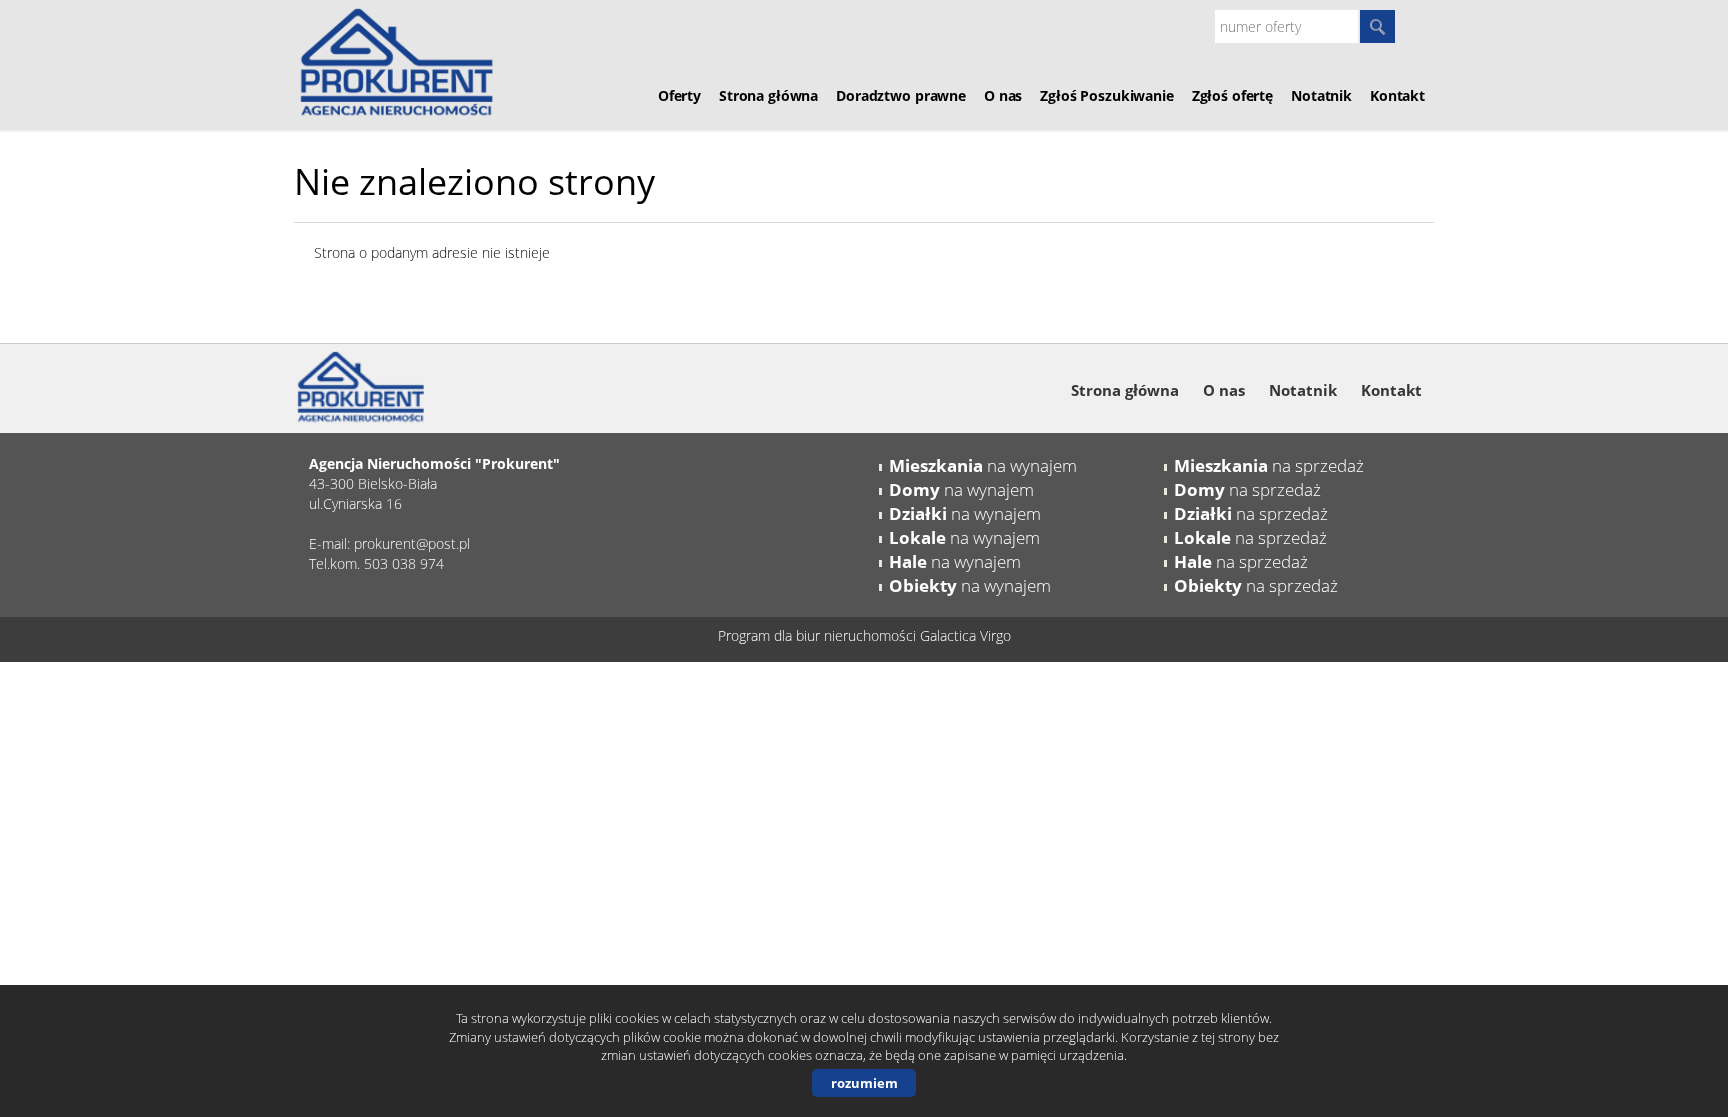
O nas (1003, 95)
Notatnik (1321, 95)
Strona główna (768, 95)
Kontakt (1397, 95)
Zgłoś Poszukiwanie (1106, 95)
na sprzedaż (1269, 465)
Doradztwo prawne (901, 95)
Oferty (679, 95)
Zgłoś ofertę (1232, 95)
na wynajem (983, 465)
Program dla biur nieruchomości (819, 635)
